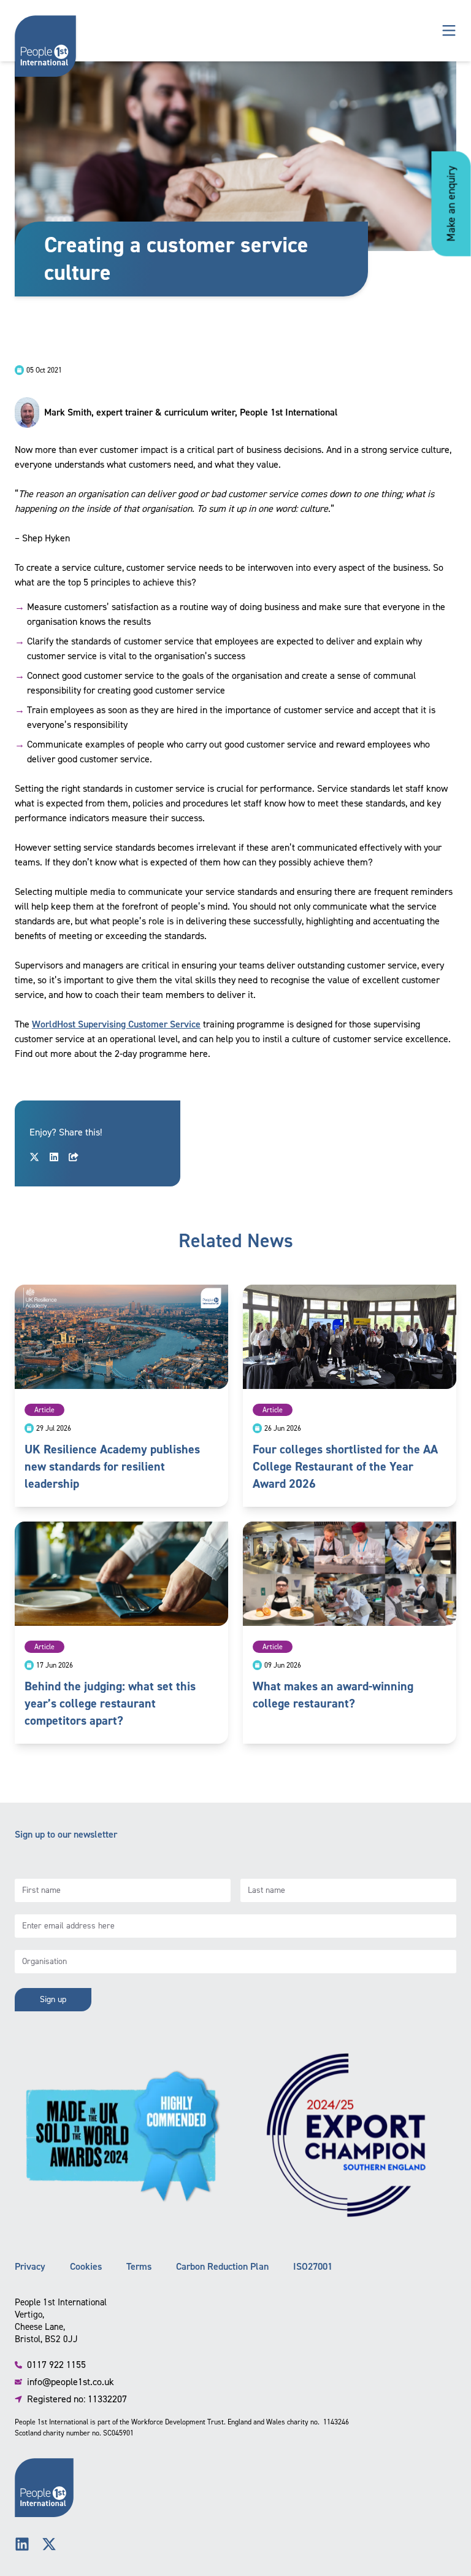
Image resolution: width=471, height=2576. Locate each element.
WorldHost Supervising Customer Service (116, 1024)
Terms (139, 2266)
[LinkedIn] (22, 2544)
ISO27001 (313, 2266)
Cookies (86, 2266)
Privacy (30, 2266)
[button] (449, 31)
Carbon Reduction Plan (222, 2266)
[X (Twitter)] (49, 2544)
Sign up (53, 1999)
